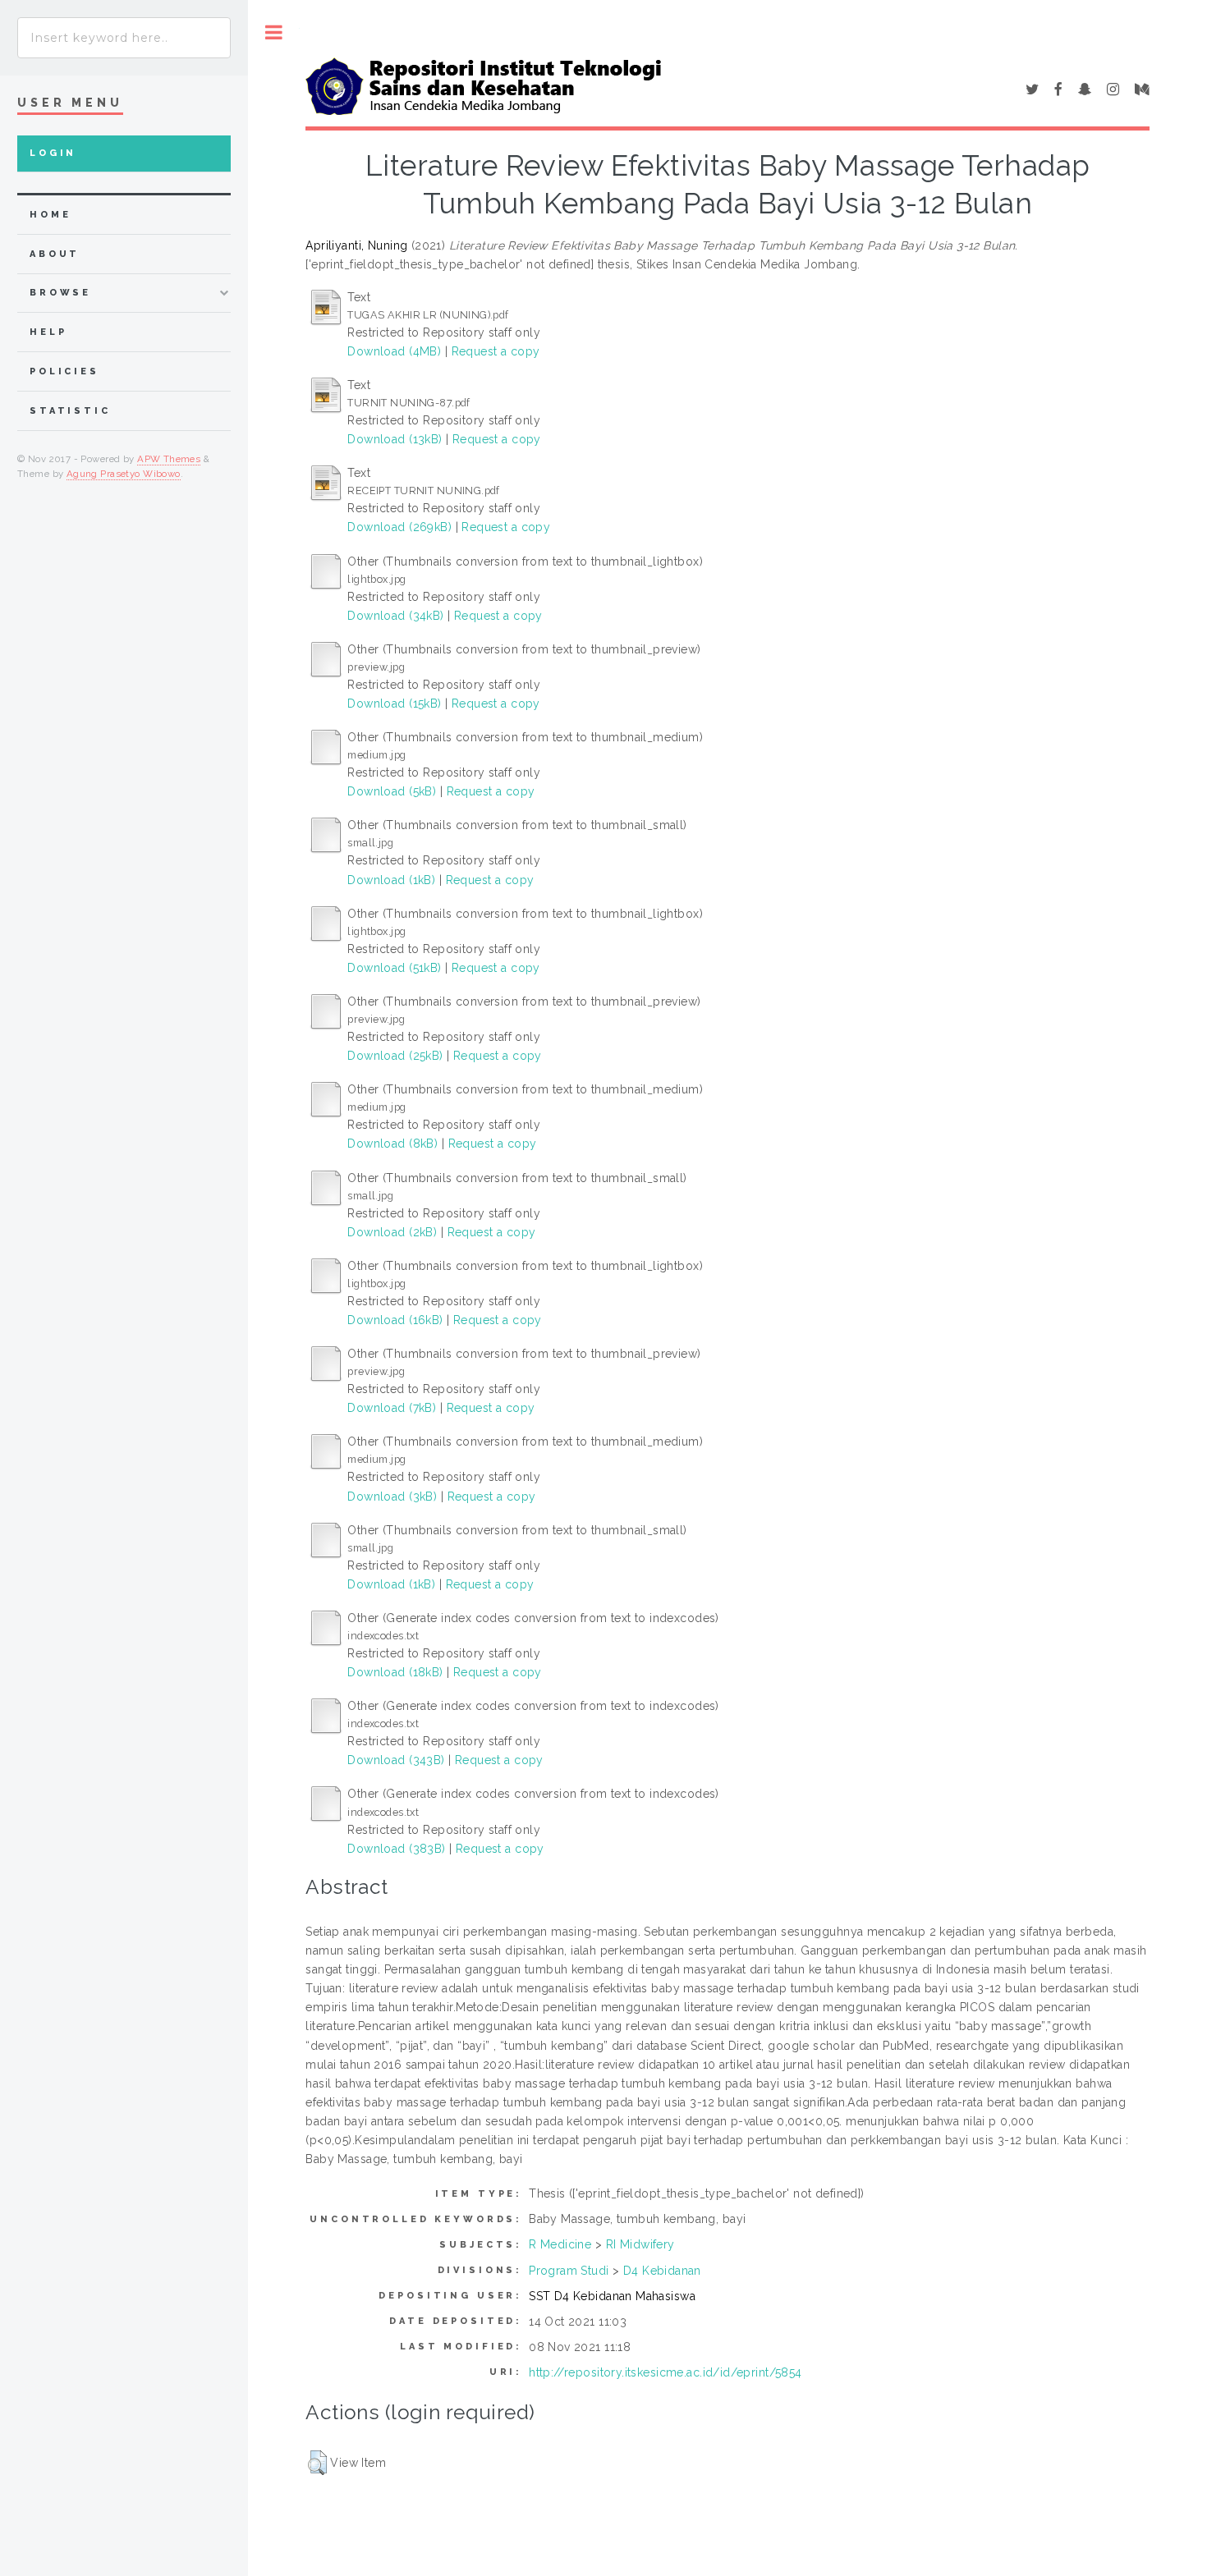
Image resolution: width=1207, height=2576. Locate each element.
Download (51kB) (394, 968)
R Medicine (560, 2244)
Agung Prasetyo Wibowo (124, 474)
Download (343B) (396, 1760)
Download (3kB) (392, 1497)
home (50, 215)
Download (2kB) (392, 1232)
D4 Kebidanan (662, 2271)
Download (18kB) (395, 1672)
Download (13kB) (395, 439)
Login (53, 153)
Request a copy (496, 351)
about (55, 254)
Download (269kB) (399, 527)
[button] (317, 2463)
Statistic (70, 411)
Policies (64, 371)
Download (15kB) (394, 704)
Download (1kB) (391, 880)
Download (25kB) (395, 1056)
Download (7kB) (392, 1408)
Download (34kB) (395, 616)
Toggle (274, 32)
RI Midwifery (640, 2244)
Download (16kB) (395, 1320)
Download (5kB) (392, 791)
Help (48, 332)
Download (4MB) (394, 351)
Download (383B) (396, 1849)
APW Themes (169, 459)
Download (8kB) (392, 1144)
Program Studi (569, 2271)
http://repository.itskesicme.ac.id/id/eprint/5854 (665, 2372)
